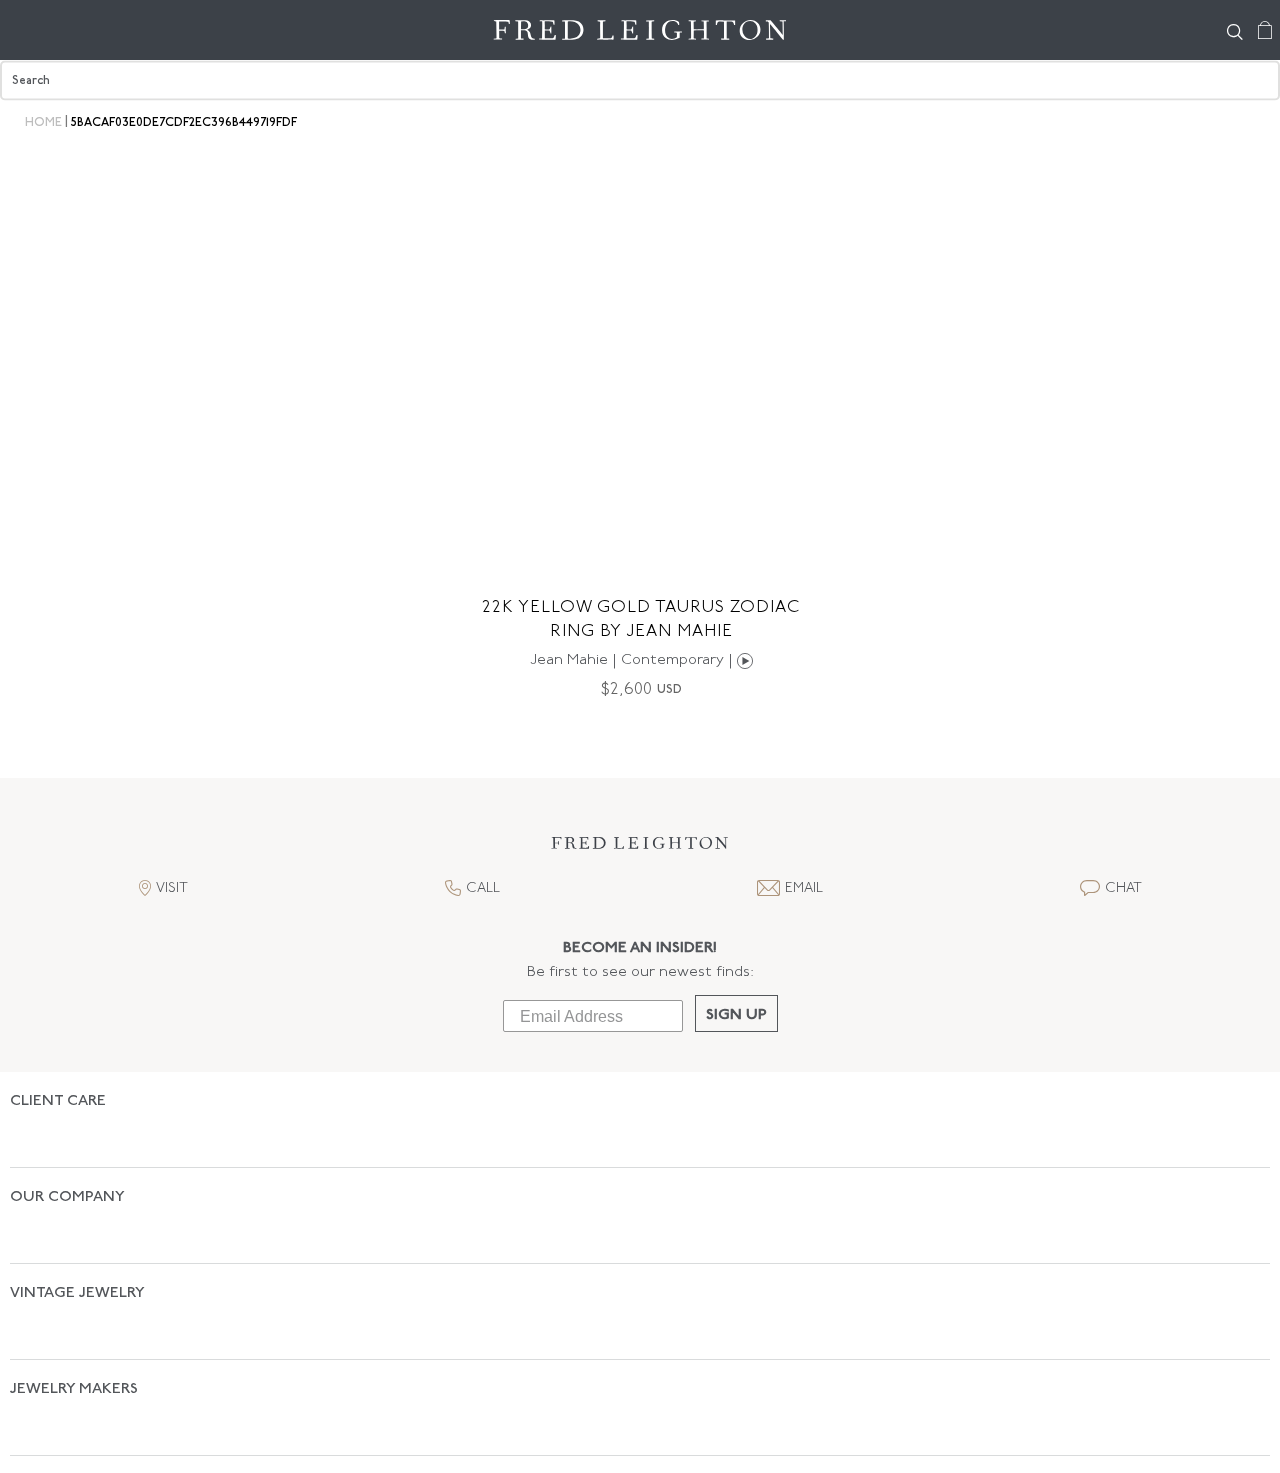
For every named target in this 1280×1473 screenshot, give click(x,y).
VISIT (172, 888)
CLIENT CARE (58, 1101)
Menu (25, 30)
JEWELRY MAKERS (74, 1284)
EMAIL (804, 888)
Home (43, 123)
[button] (640, 848)
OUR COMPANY (67, 1162)
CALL (483, 888)
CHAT (1123, 888)
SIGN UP (736, 1015)
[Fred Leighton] (640, 30)
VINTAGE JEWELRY (77, 1223)
